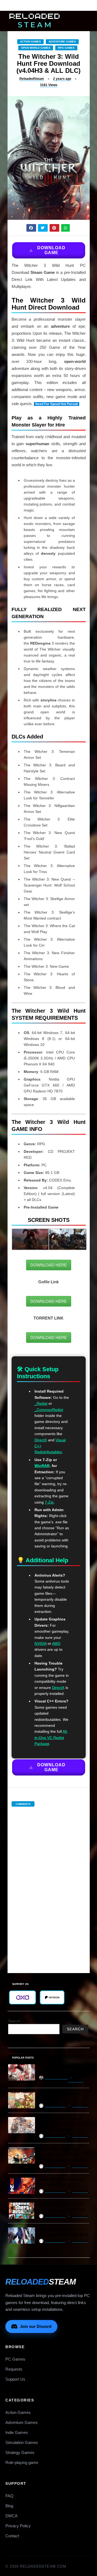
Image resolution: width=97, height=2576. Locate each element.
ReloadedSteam (32, 79)
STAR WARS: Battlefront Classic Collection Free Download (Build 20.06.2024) (63, 2155)
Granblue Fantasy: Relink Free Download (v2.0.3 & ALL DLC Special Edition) (63, 2124)
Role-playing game (22, 2462)
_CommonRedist (49, 1410)
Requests (14, 2369)
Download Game (51, 250)
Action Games (30, 42)
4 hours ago (75, 2081)
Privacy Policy (18, 2526)
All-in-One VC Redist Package (51, 1737)
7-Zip (49, 1502)
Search (14, 2021)
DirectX (41, 1440)
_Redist (41, 1403)
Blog (9, 2506)
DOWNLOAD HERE (49, 1265)
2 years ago (62, 79)
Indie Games (17, 2432)
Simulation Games (22, 2442)
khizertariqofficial (56, 2078)
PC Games (15, 2359)
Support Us (15, 2379)
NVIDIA (41, 1643)
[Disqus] (49, 1884)
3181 (49, 85)
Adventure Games (62, 42)
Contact (12, 2536)
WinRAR (42, 1466)
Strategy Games (20, 2452)
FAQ (9, 2496)
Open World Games (36, 48)
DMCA (11, 2516)
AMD (56, 1643)
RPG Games (66, 48)
